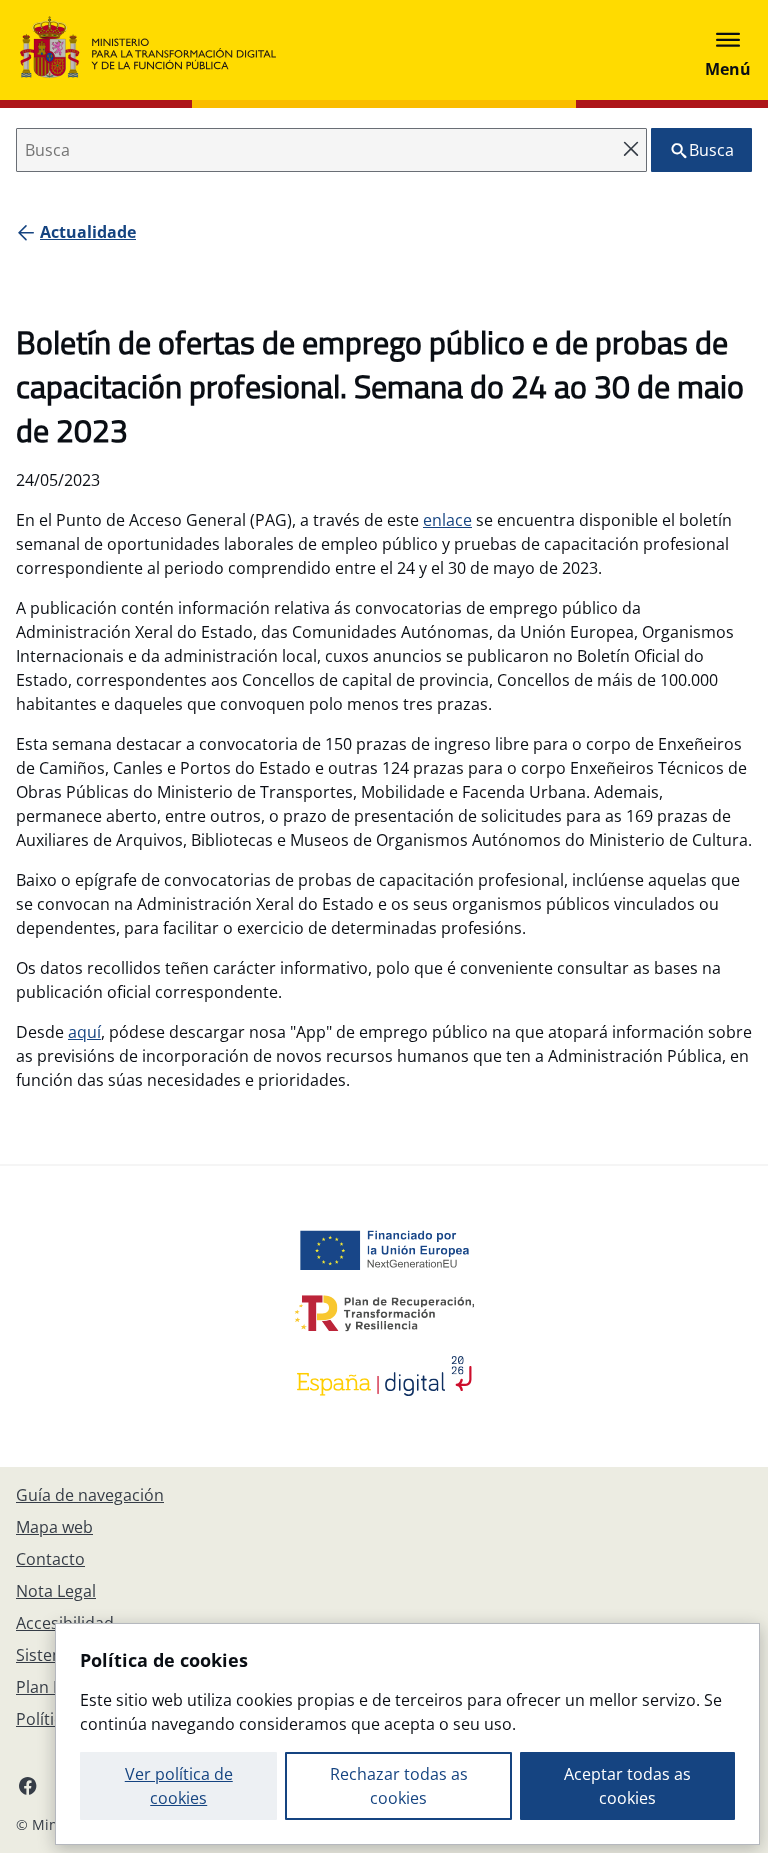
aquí (84, 1032)
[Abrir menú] (728, 50)
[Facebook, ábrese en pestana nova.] (28, 1785)
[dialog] (407, 1734)
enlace (447, 520)
